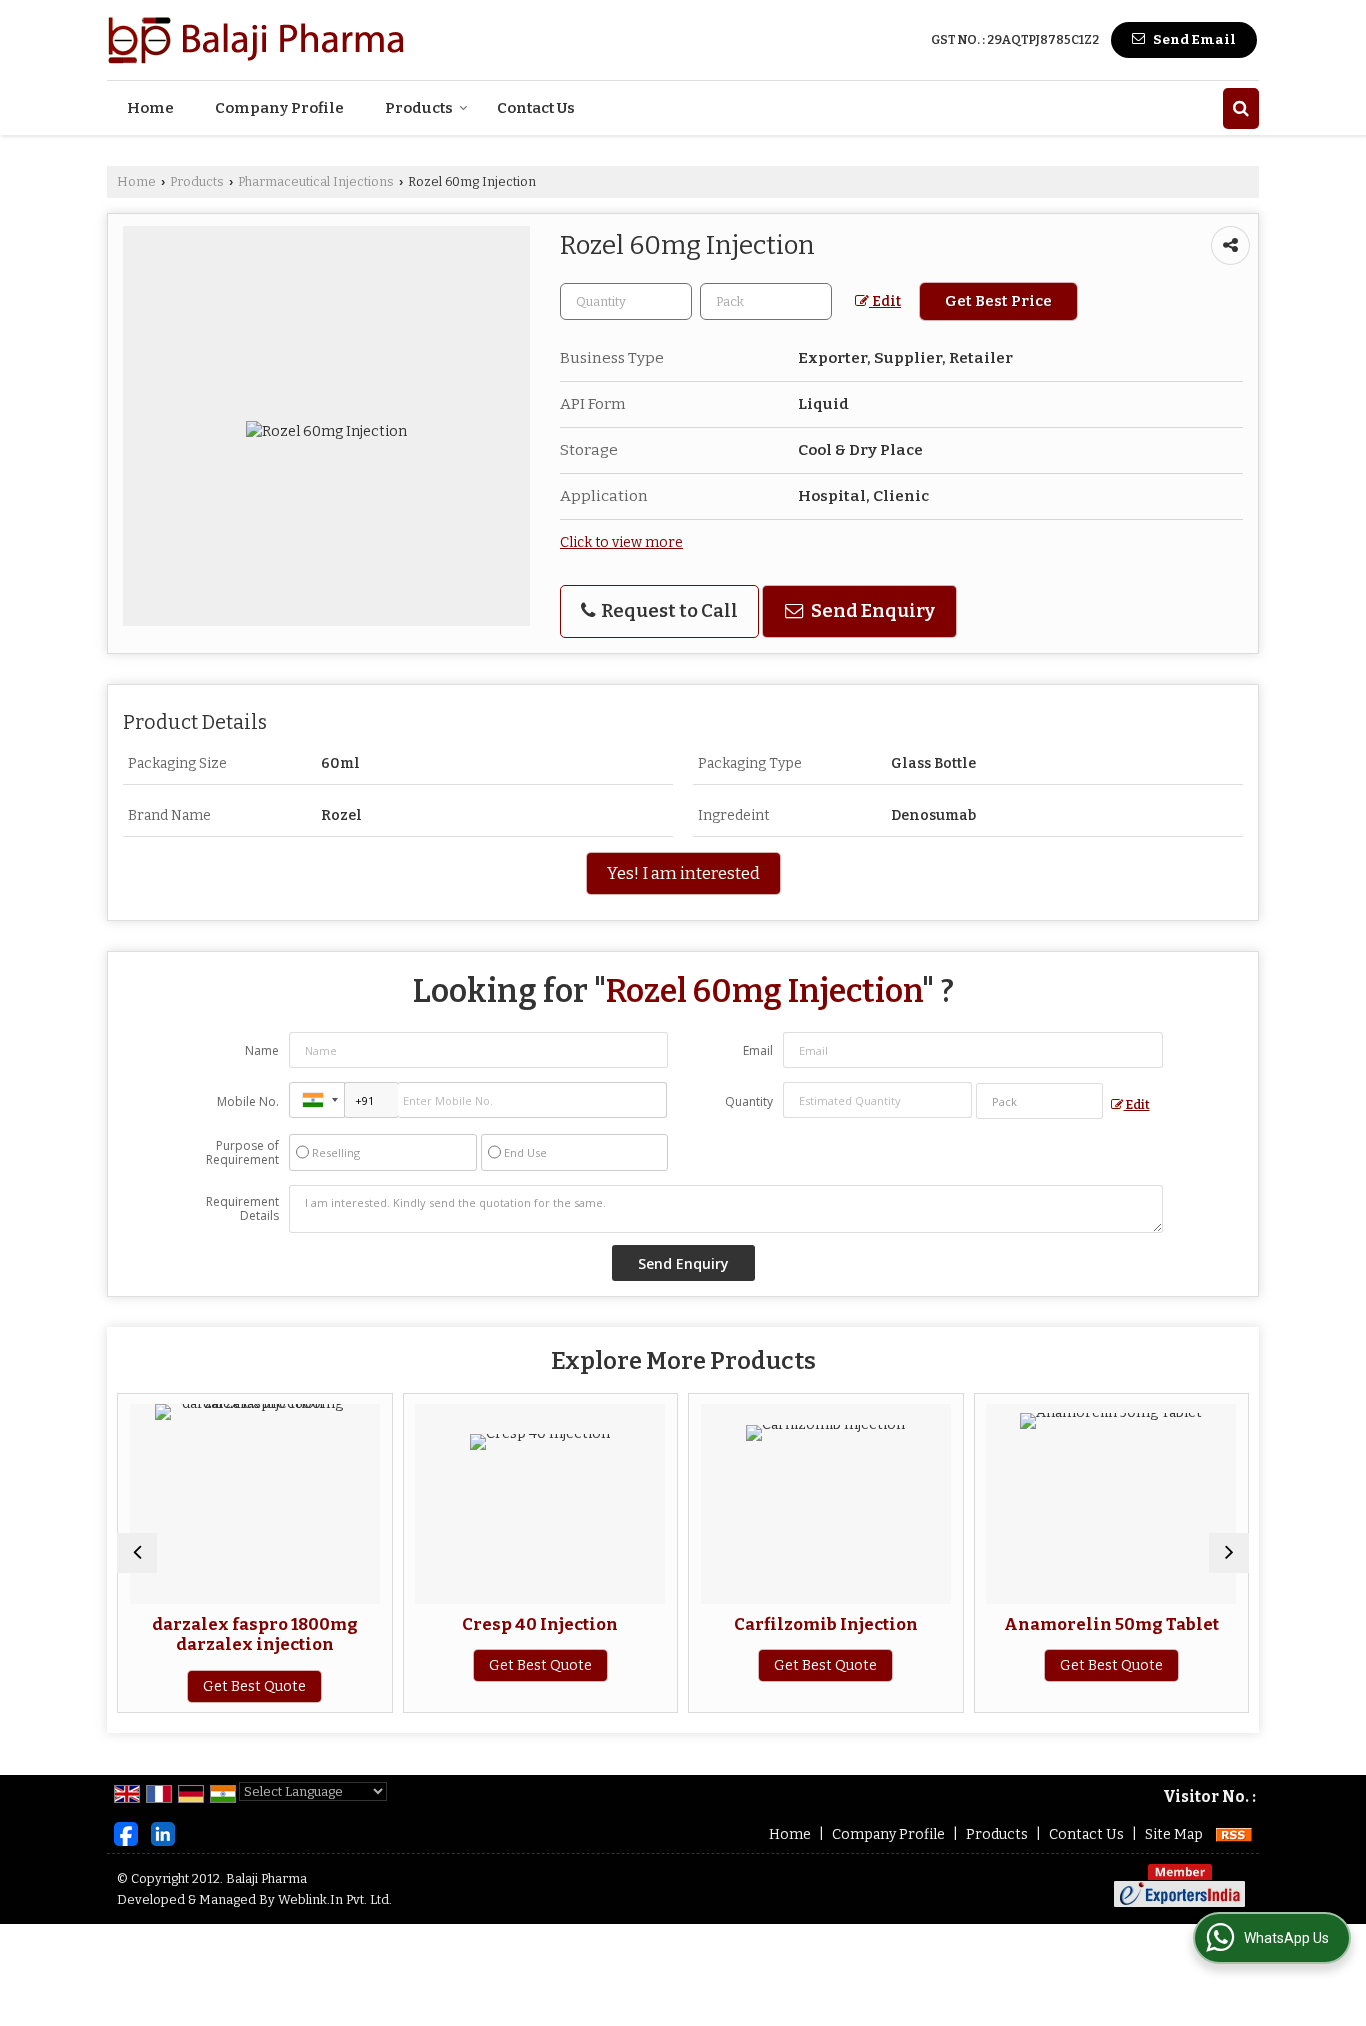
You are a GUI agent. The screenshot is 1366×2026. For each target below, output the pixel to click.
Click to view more (621, 542)
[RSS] (1234, 1834)
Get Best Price (998, 301)
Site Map (1174, 1834)
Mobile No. (248, 1101)
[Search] (1241, 108)
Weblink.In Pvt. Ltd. (335, 1899)
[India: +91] (317, 1100)
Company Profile (279, 108)
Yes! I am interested (683, 873)
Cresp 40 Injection (540, 1624)
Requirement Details (242, 1209)
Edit (885, 301)
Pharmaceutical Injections (316, 181)
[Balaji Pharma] (257, 40)
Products (419, 108)
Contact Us (536, 108)
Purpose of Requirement (242, 1153)
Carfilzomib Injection (826, 1624)
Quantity (749, 1101)
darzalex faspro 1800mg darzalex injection (255, 1634)
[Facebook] (126, 1833)
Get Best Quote (254, 1686)
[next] (1229, 1553)
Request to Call (668, 611)
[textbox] (766, 301)
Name (262, 1050)
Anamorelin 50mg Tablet (1111, 1624)
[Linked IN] (163, 1833)
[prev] (137, 1553)
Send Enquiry (871, 611)
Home (150, 108)
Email (758, 1050)
